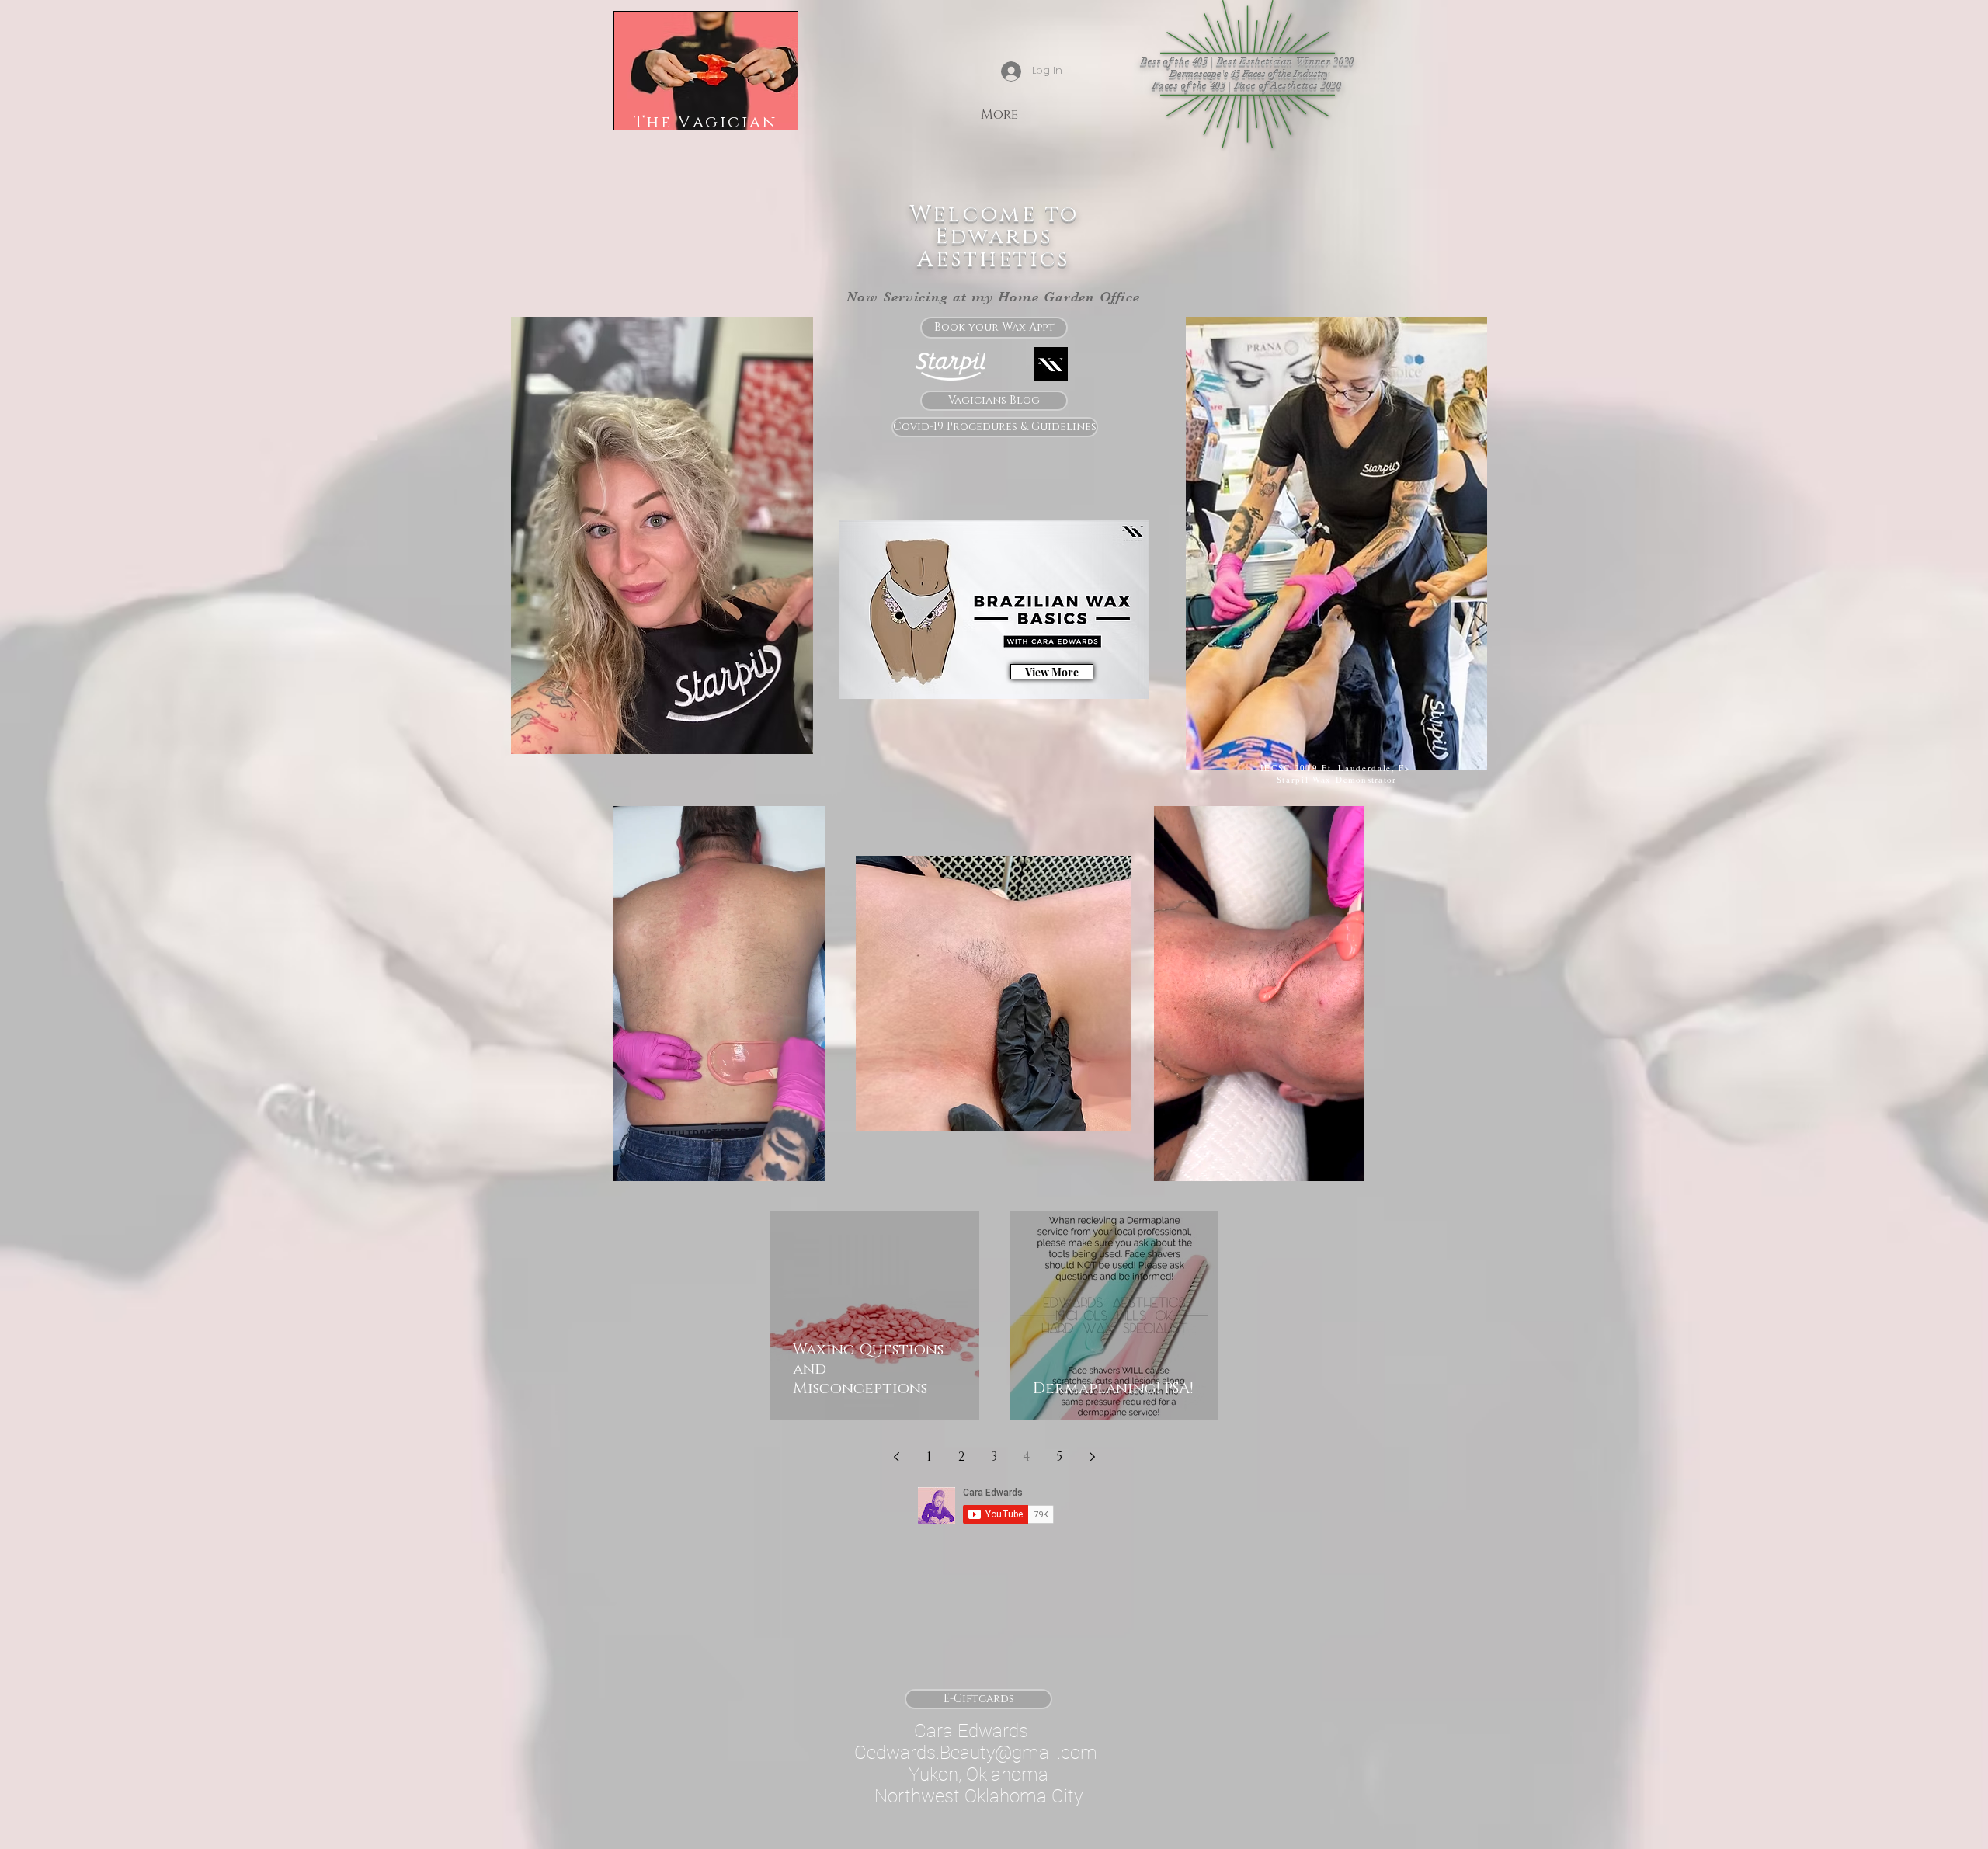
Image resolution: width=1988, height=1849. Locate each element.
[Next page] (1092, 1457)
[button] (805, 1164)
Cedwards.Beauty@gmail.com (976, 1753)
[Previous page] (896, 1457)
